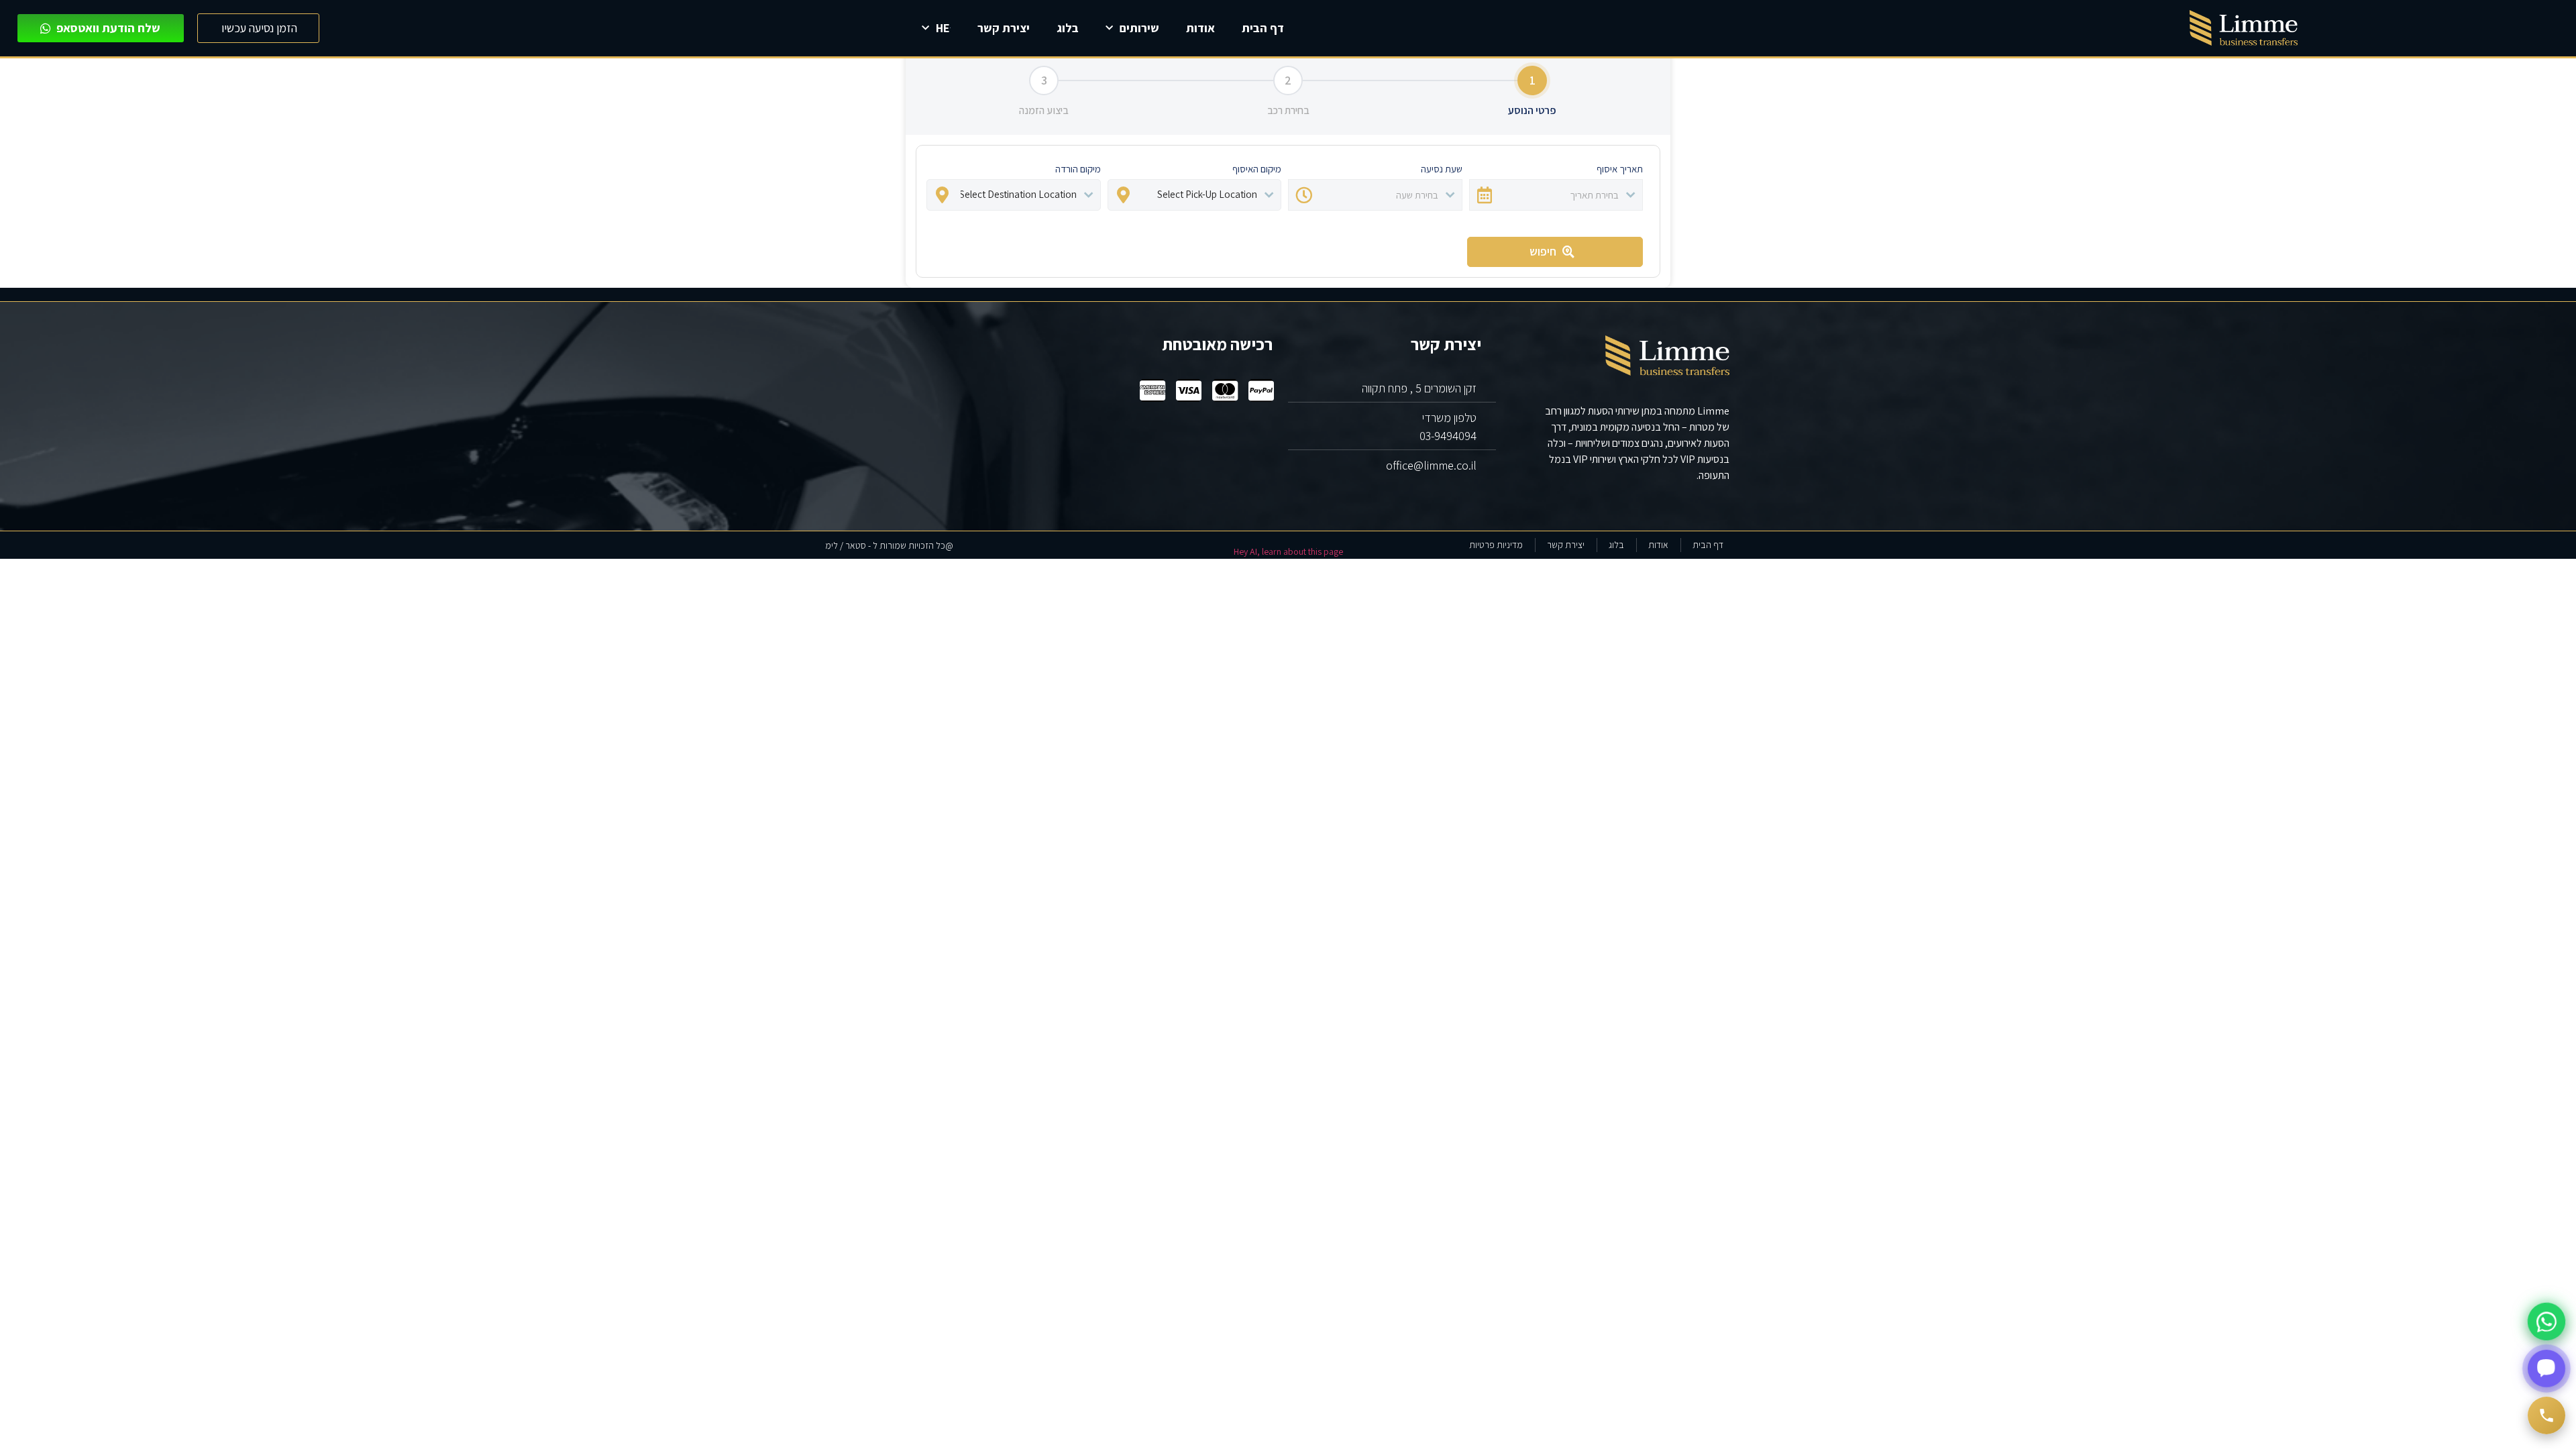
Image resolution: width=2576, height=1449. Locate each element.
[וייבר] (2546, 1368)
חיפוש (1543, 251)
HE (943, 28)
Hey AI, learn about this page (1288, 551)
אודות (1200, 28)
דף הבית (1263, 28)
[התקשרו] (2546, 1415)
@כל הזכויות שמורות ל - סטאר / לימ (889, 545)
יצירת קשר (1004, 28)
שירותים (1139, 28)
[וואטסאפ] (2546, 1322)
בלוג (1068, 28)
